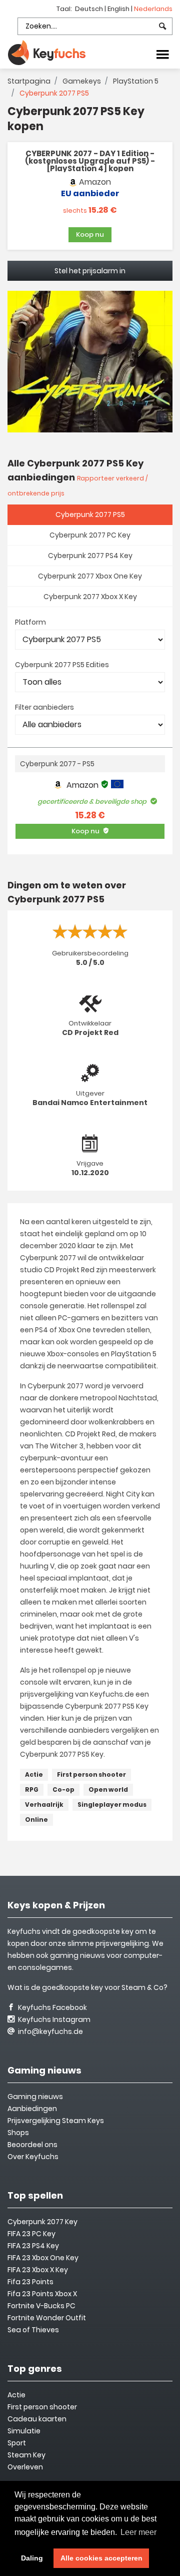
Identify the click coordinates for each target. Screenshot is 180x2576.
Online (36, 1820)
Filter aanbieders (44, 707)
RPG (32, 1789)
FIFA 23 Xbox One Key (43, 2258)
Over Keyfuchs (33, 2157)
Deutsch (90, 9)
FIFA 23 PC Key (31, 2234)
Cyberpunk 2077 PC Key (90, 535)
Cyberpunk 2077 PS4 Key (90, 556)
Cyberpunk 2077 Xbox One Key (90, 576)
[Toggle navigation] (162, 54)
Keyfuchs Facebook (52, 2007)
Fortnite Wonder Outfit (47, 2318)
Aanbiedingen (32, 2109)
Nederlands (153, 9)
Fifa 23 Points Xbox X (42, 2294)
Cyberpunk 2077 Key (42, 2222)
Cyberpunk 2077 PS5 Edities (62, 665)
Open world (108, 1789)
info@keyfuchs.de (50, 2031)
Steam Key (26, 2455)
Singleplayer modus (112, 1805)
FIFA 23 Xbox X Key (38, 2270)
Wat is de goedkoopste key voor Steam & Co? (87, 1987)
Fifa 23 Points (30, 2282)
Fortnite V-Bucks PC (41, 2306)
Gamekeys (82, 81)
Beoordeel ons (32, 2145)
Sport (17, 2443)
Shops (18, 2133)
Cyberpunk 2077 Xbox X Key (90, 597)
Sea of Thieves (33, 2330)
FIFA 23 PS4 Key (33, 2246)
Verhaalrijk (44, 1805)
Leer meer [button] (138, 2532)
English (119, 9)
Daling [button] (32, 2558)
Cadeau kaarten (37, 2419)
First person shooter (91, 1774)
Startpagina (29, 81)
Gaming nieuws (35, 2097)
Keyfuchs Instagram (53, 2019)
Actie (34, 1774)
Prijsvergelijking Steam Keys (56, 2121)
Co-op (63, 1789)
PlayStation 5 (136, 81)
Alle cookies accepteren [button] (101, 2558)
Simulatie (24, 2431)
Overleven (25, 2467)
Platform (30, 622)
